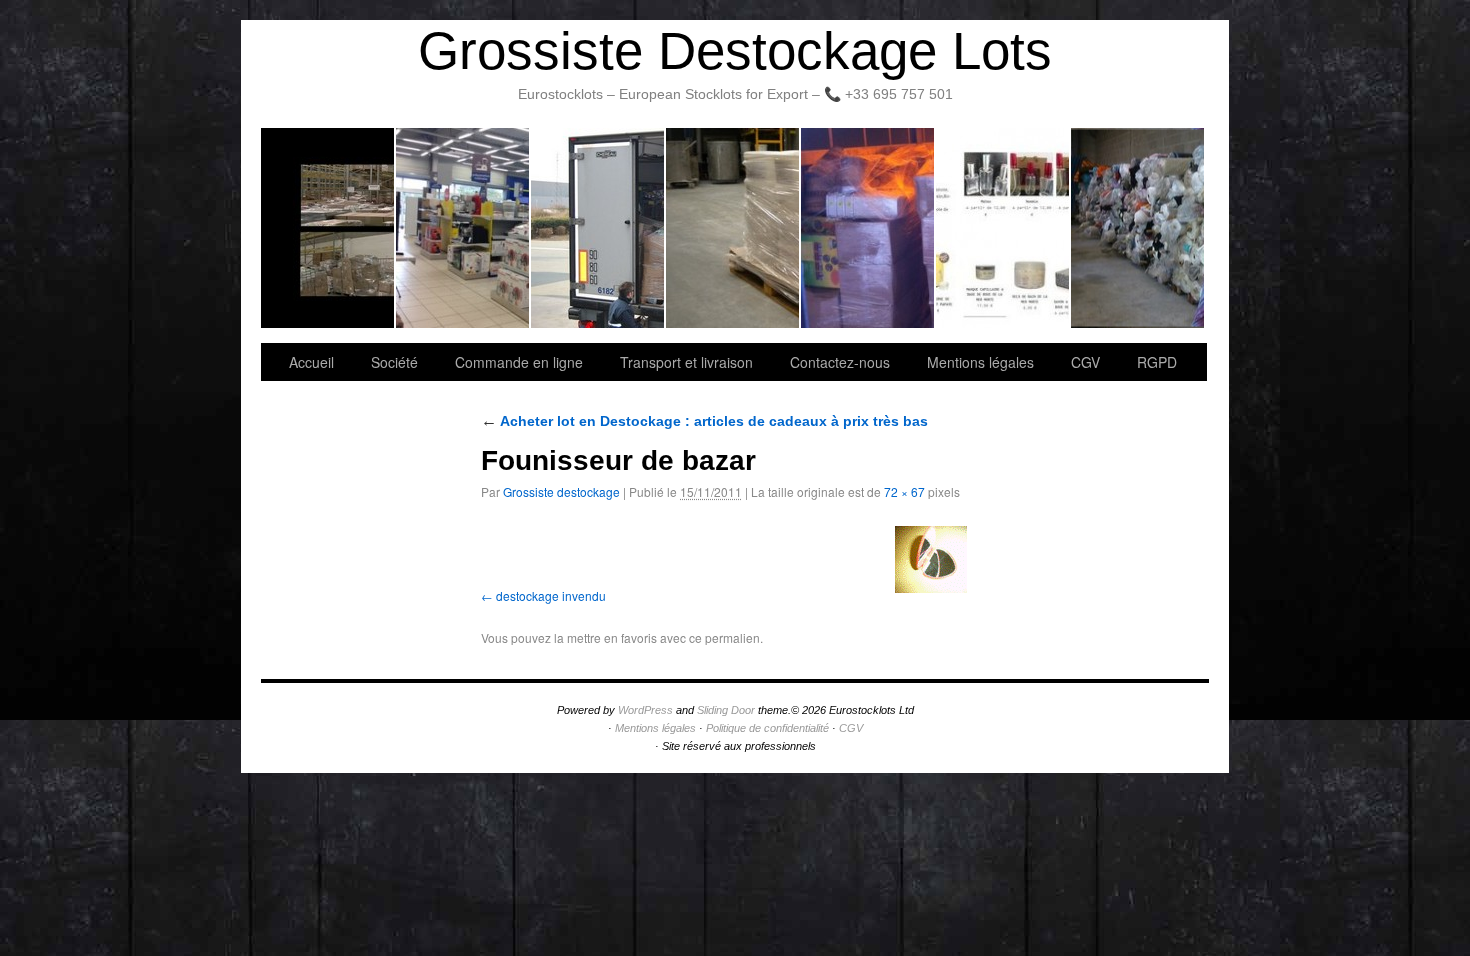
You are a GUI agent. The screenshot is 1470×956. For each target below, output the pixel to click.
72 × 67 (904, 491)
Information (1137, 228)
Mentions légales (980, 362)
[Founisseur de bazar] (931, 559)
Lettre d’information (868, 228)
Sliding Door (726, 710)
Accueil (311, 362)
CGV (1085, 362)
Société (463, 228)
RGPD (1157, 362)
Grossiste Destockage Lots (735, 50)
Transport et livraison (598, 228)
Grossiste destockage (561, 491)
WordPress (645, 710)
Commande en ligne (519, 362)
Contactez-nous (733, 228)
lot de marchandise (1003, 228)
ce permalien (724, 637)
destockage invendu (551, 595)
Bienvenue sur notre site (328, 228)
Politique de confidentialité (767, 728)
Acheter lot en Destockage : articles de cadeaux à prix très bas (704, 421)
